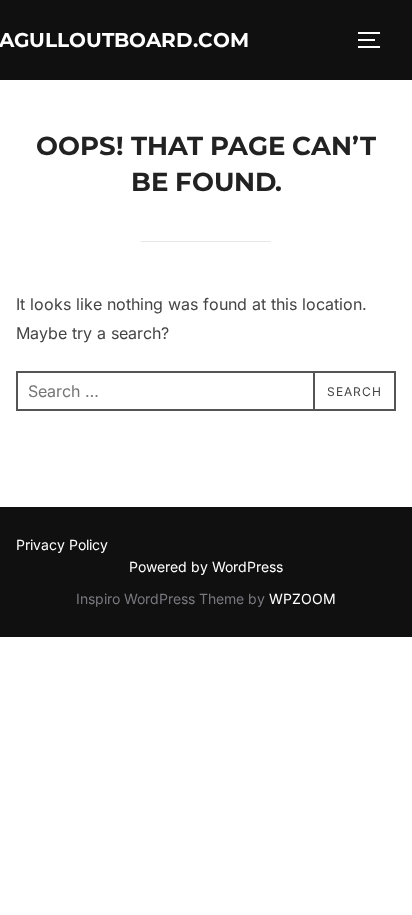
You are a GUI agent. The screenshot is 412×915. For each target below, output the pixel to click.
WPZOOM (302, 598)
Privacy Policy (62, 544)
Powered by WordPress (206, 566)
